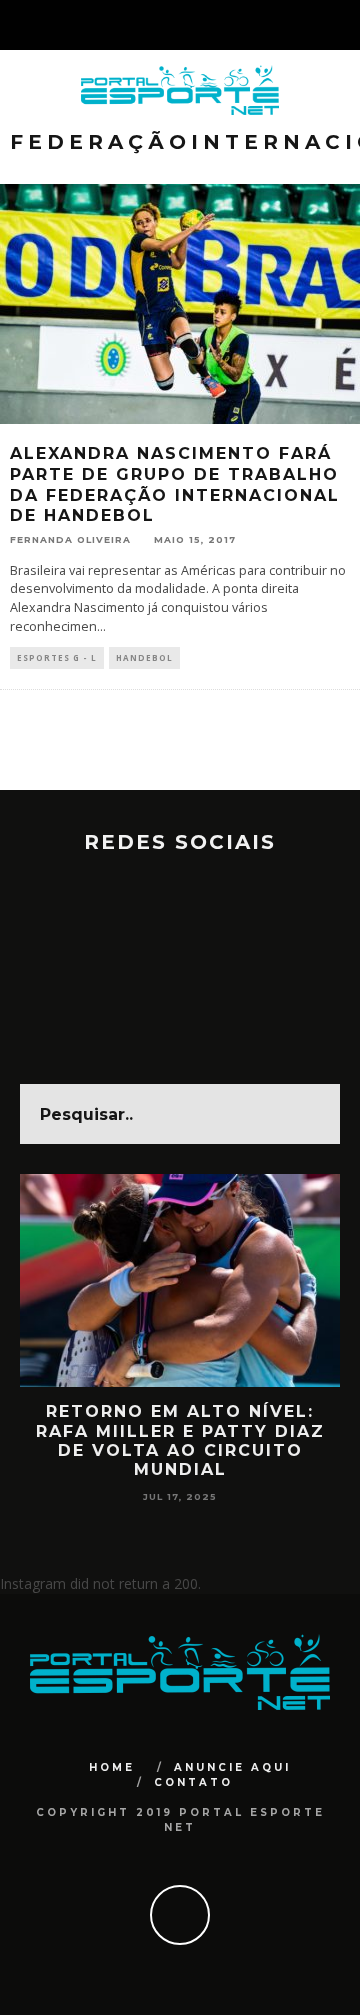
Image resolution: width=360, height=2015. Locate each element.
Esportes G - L (57, 657)
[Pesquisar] (344, 25)
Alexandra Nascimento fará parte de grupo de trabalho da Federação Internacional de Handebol (175, 484)
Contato (193, 1782)
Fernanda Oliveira (70, 539)
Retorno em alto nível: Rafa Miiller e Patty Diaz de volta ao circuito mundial (180, 1440)
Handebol (144, 657)
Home (112, 1767)
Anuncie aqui (232, 1767)
